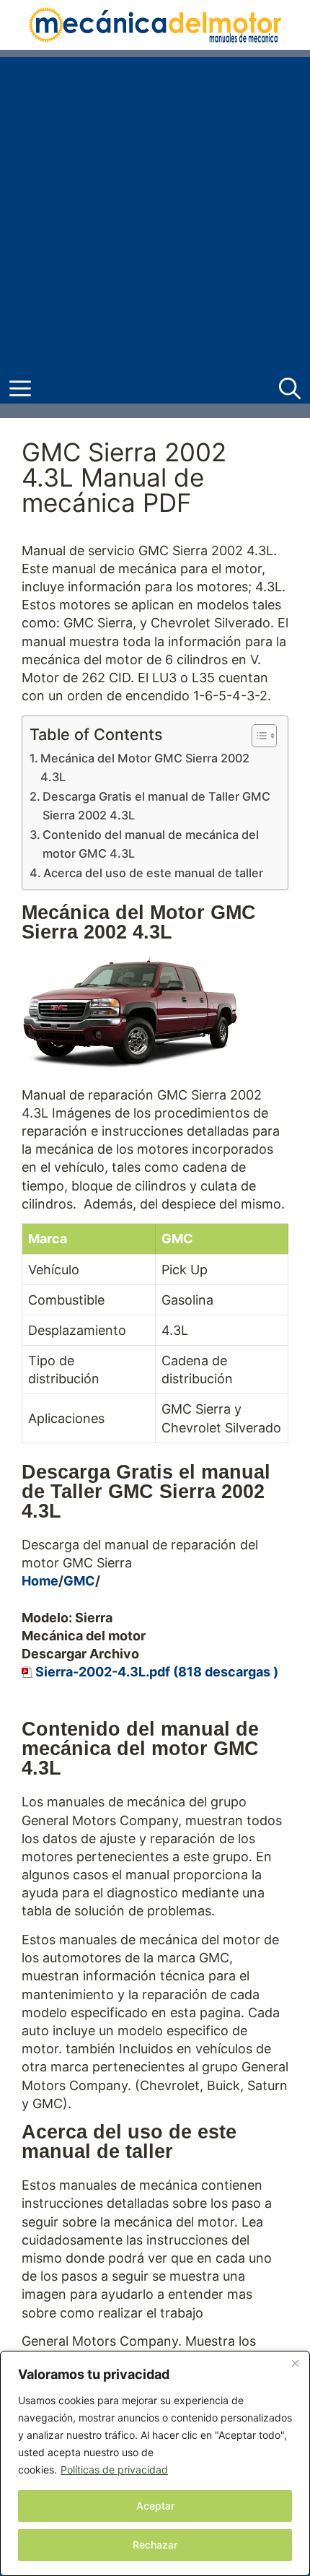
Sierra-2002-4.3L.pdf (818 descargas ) (157, 1672)
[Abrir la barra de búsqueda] (290, 389)
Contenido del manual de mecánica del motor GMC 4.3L (151, 844)
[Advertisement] (155, 212)
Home (40, 1581)
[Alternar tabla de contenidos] (257, 736)
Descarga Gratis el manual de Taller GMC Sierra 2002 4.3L (156, 806)
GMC (79, 1581)
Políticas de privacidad (114, 2470)
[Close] (295, 2363)
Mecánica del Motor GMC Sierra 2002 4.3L (145, 767)
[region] (155, 2463)
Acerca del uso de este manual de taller (153, 873)
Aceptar (155, 2506)
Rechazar (155, 2545)
